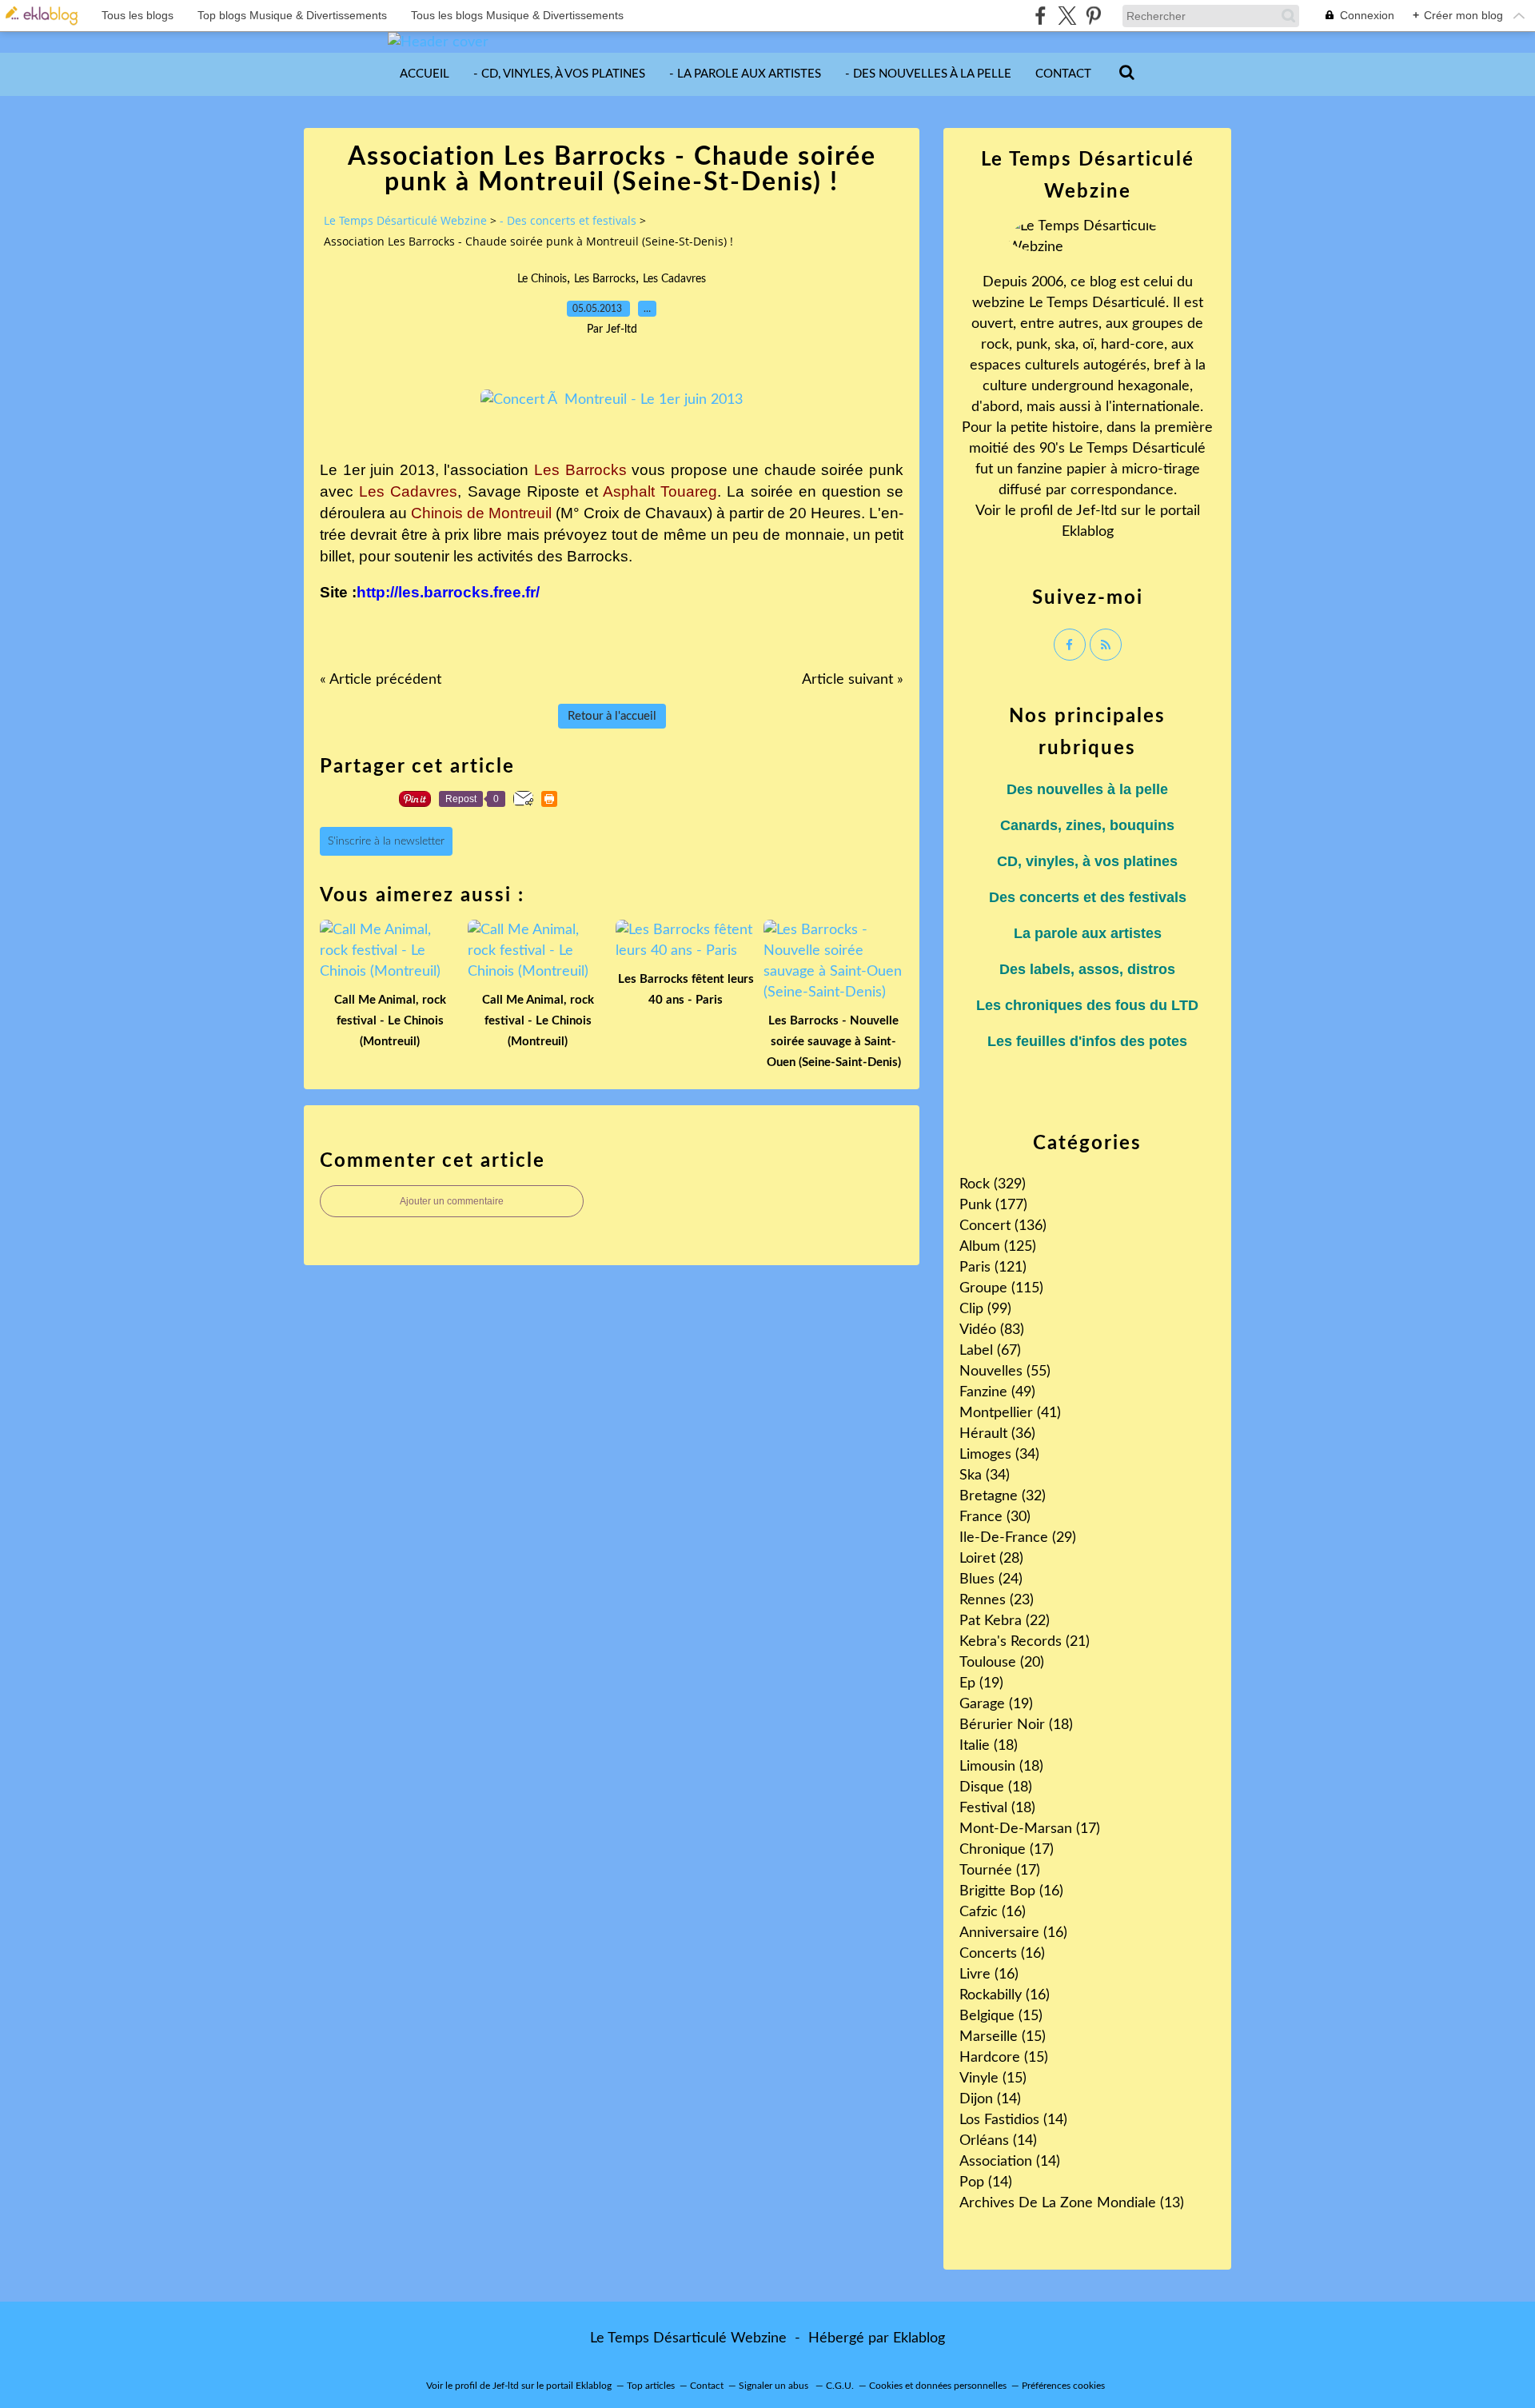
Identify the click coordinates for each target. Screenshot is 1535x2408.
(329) (993, 1184)
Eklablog (919, 2338)
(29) (1018, 1538)
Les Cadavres (674, 279)
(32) (1003, 1496)
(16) (1011, 1891)
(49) (997, 1392)
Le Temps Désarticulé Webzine (405, 220)
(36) (997, 1434)
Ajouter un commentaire (452, 1201)
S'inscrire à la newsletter (386, 841)
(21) (1025, 1642)
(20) (1002, 1663)
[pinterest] (1093, 16)
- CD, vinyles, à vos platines (559, 74)
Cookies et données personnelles (938, 2386)
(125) (998, 1247)
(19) (981, 1683)
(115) (1001, 1288)
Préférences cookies (1063, 2386)
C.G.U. (840, 2386)
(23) (997, 1600)
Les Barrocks (605, 279)
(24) (991, 1579)
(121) (993, 1268)
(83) (992, 1330)
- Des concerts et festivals (568, 220)
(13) (1072, 2203)
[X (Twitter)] (1067, 16)
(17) (1030, 1829)
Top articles (651, 2386)
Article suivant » (853, 680)
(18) (1016, 1725)
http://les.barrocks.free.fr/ (448, 592)
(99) (985, 1309)
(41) (1010, 1413)
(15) (1001, 2016)
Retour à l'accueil (612, 716)
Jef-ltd (1096, 511)
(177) (993, 1205)
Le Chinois (542, 279)
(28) (991, 1559)
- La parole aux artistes (745, 74)
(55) (1005, 1372)
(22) (1005, 1621)
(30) (995, 1517)
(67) (990, 1351)
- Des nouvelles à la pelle (928, 74)
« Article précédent (381, 680)
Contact (1063, 74)
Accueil (425, 74)
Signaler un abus (775, 2386)
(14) (990, 2099)
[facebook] (1041, 16)
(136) (1003, 1226)
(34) (999, 1455)
